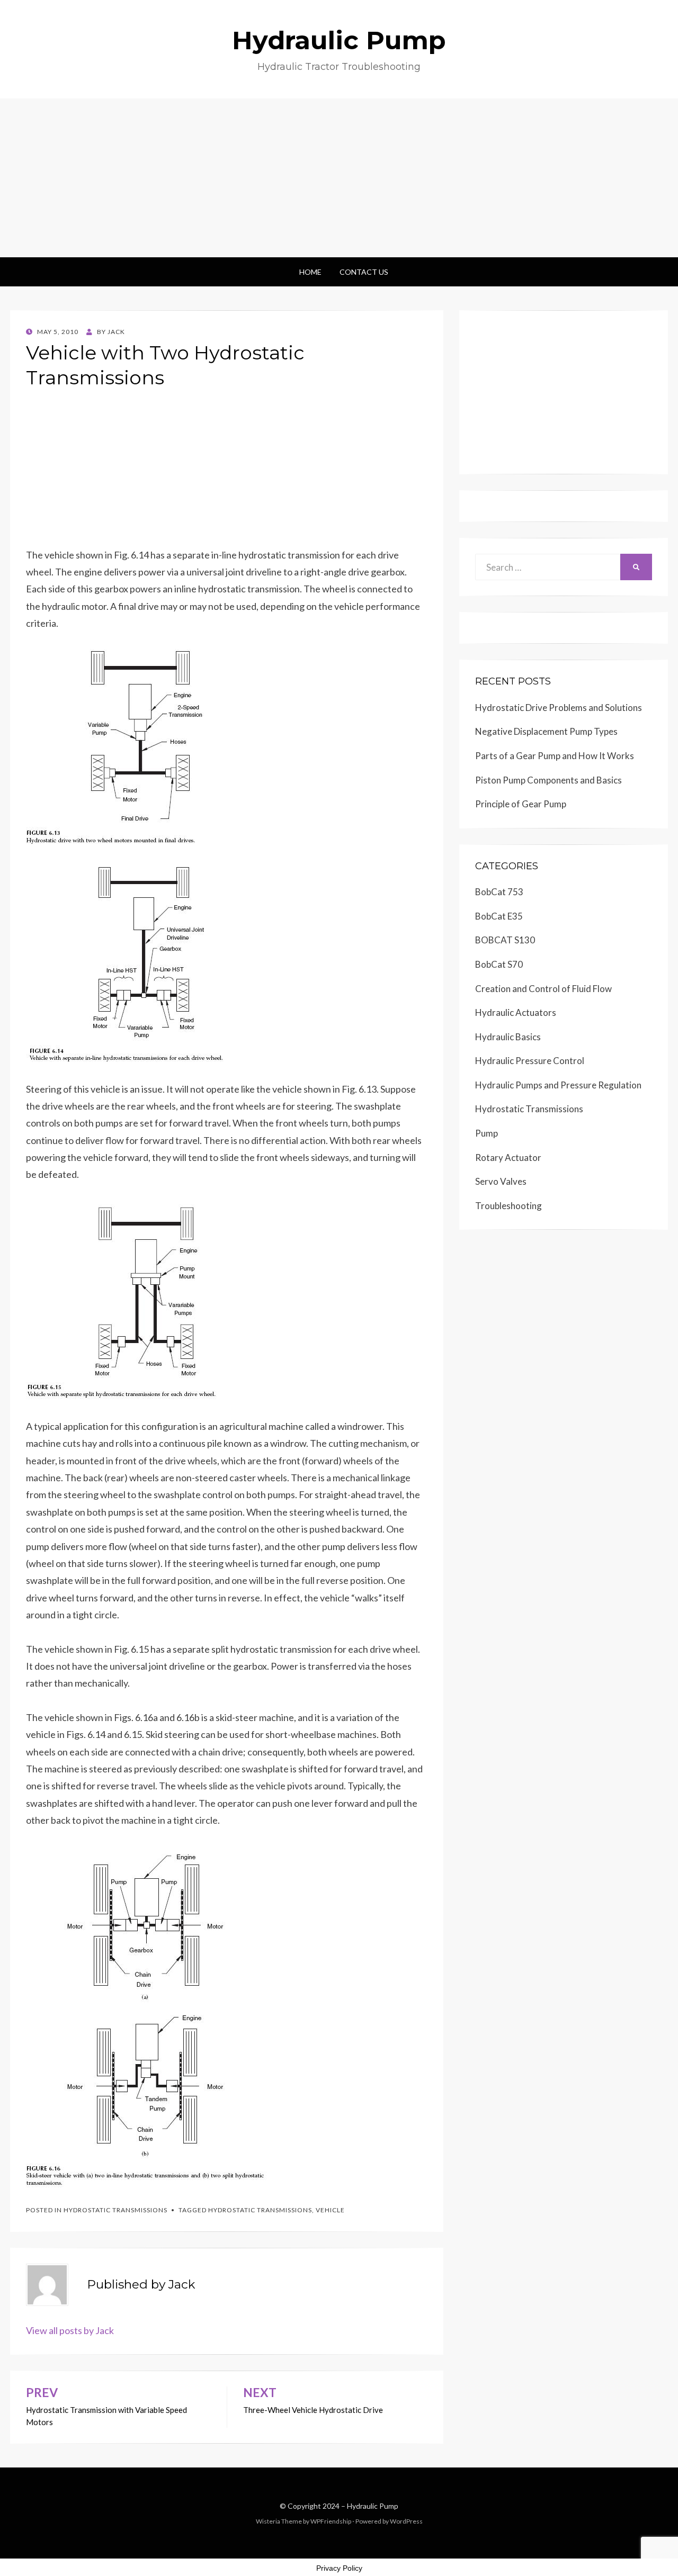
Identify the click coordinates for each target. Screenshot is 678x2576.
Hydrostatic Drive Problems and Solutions (559, 708)
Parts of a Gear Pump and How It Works (555, 756)
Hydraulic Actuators (516, 1012)
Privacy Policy (339, 2568)
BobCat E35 (499, 916)
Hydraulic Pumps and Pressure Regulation (558, 1085)
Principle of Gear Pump (521, 804)
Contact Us (364, 272)
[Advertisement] (339, 178)
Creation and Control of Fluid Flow (543, 989)
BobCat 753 (499, 892)
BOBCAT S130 (505, 940)
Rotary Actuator (508, 1158)
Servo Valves (501, 1181)
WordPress (406, 2521)
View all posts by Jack (70, 2330)
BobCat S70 (499, 964)
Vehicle (330, 2210)
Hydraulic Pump (339, 40)
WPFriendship (331, 2521)
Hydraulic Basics (508, 1037)
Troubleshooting (508, 1206)
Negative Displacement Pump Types (546, 731)
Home (310, 272)
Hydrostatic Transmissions (115, 2210)
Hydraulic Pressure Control (530, 1061)
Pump (487, 1133)
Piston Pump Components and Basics (548, 780)
